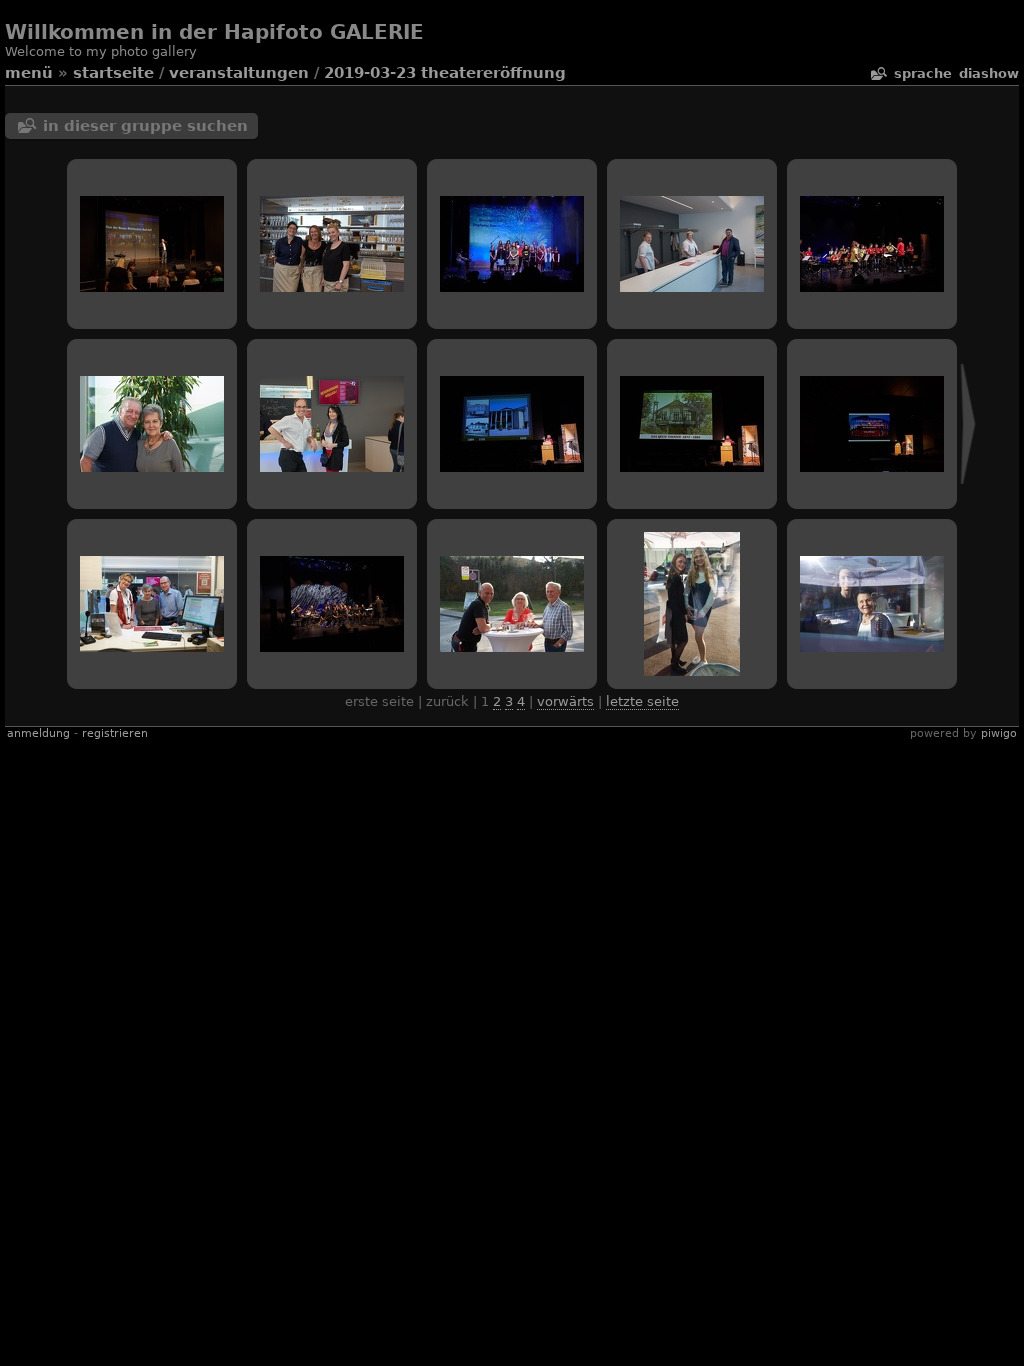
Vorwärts (565, 701)
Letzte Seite (642, 701)
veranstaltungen (239, 73)
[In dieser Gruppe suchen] (878, 73)
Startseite (113, 73)
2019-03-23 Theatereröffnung (445, 73)
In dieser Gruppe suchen (145, 126)
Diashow (989, 73)
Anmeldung (38, 733)
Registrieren (115, 733)
